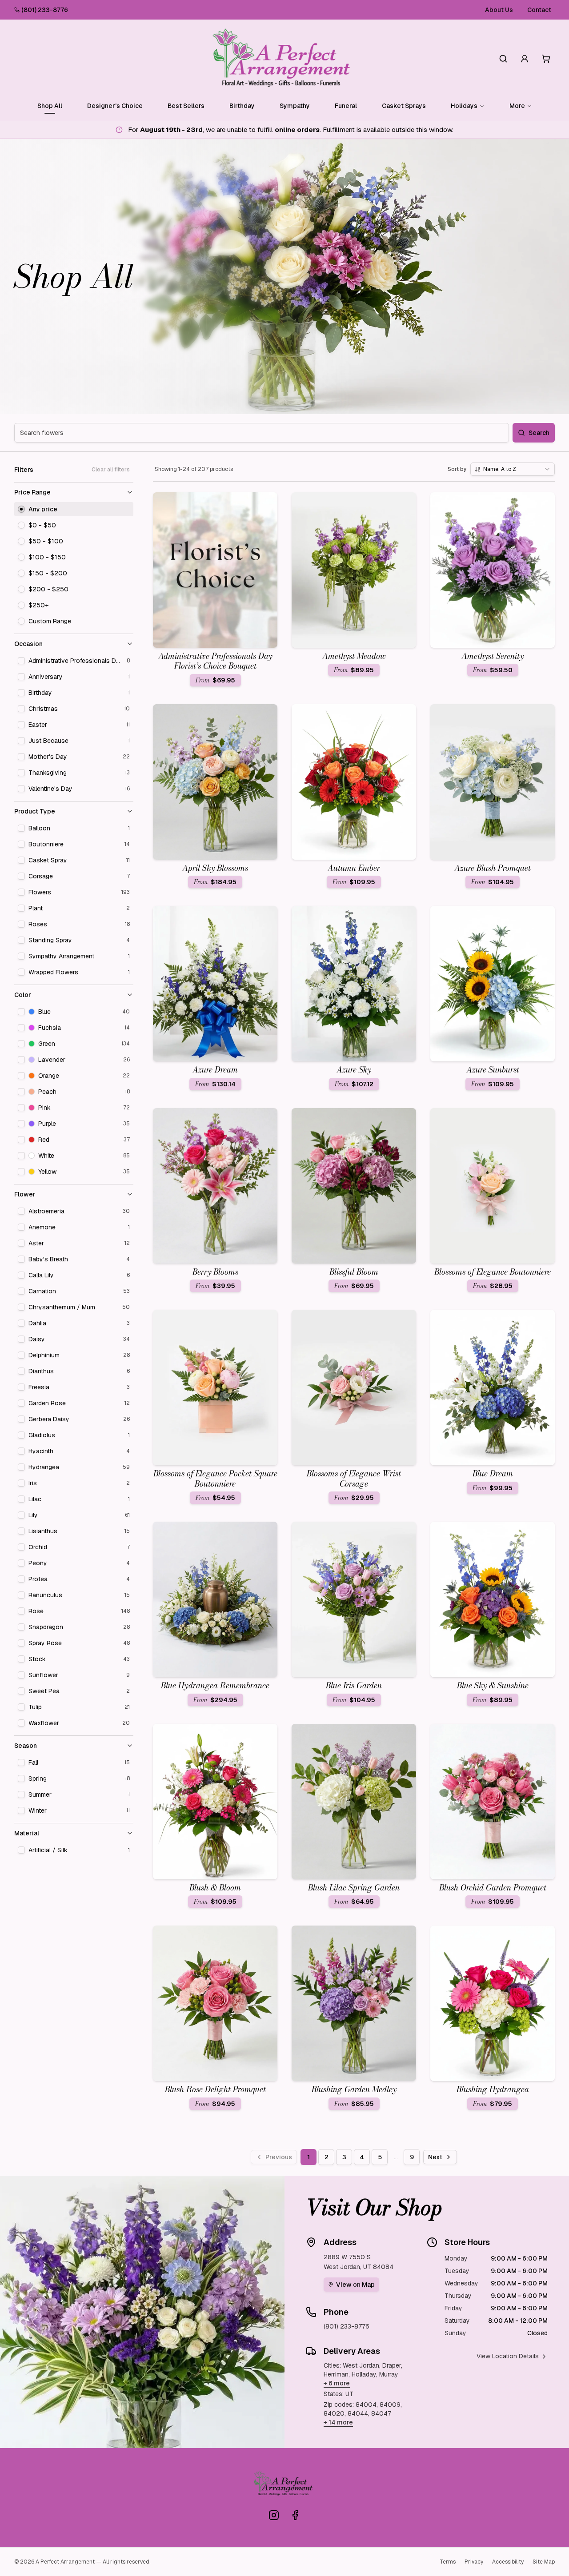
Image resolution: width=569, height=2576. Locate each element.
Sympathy (295, 106)
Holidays (464, 106)
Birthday (242, 106)
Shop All (50, 106)
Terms (448, 2562)
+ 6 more (337, 2383)
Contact (539, 10)
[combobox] (513, 469)
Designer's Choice (115, 106)
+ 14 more (338, 2422)
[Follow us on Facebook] (295, 2515)
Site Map (544, 2562)
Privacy (474, 2562)
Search (539, 433)
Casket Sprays (404, 106)
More (517, 106)
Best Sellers (186, 106)
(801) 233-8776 (45, 10)
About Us (499, 10)
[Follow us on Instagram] (274, 2515)
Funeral (346, 106)
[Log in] (525, 59)
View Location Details (508, 2356)
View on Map (355, 2285)
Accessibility (508, 2562)
